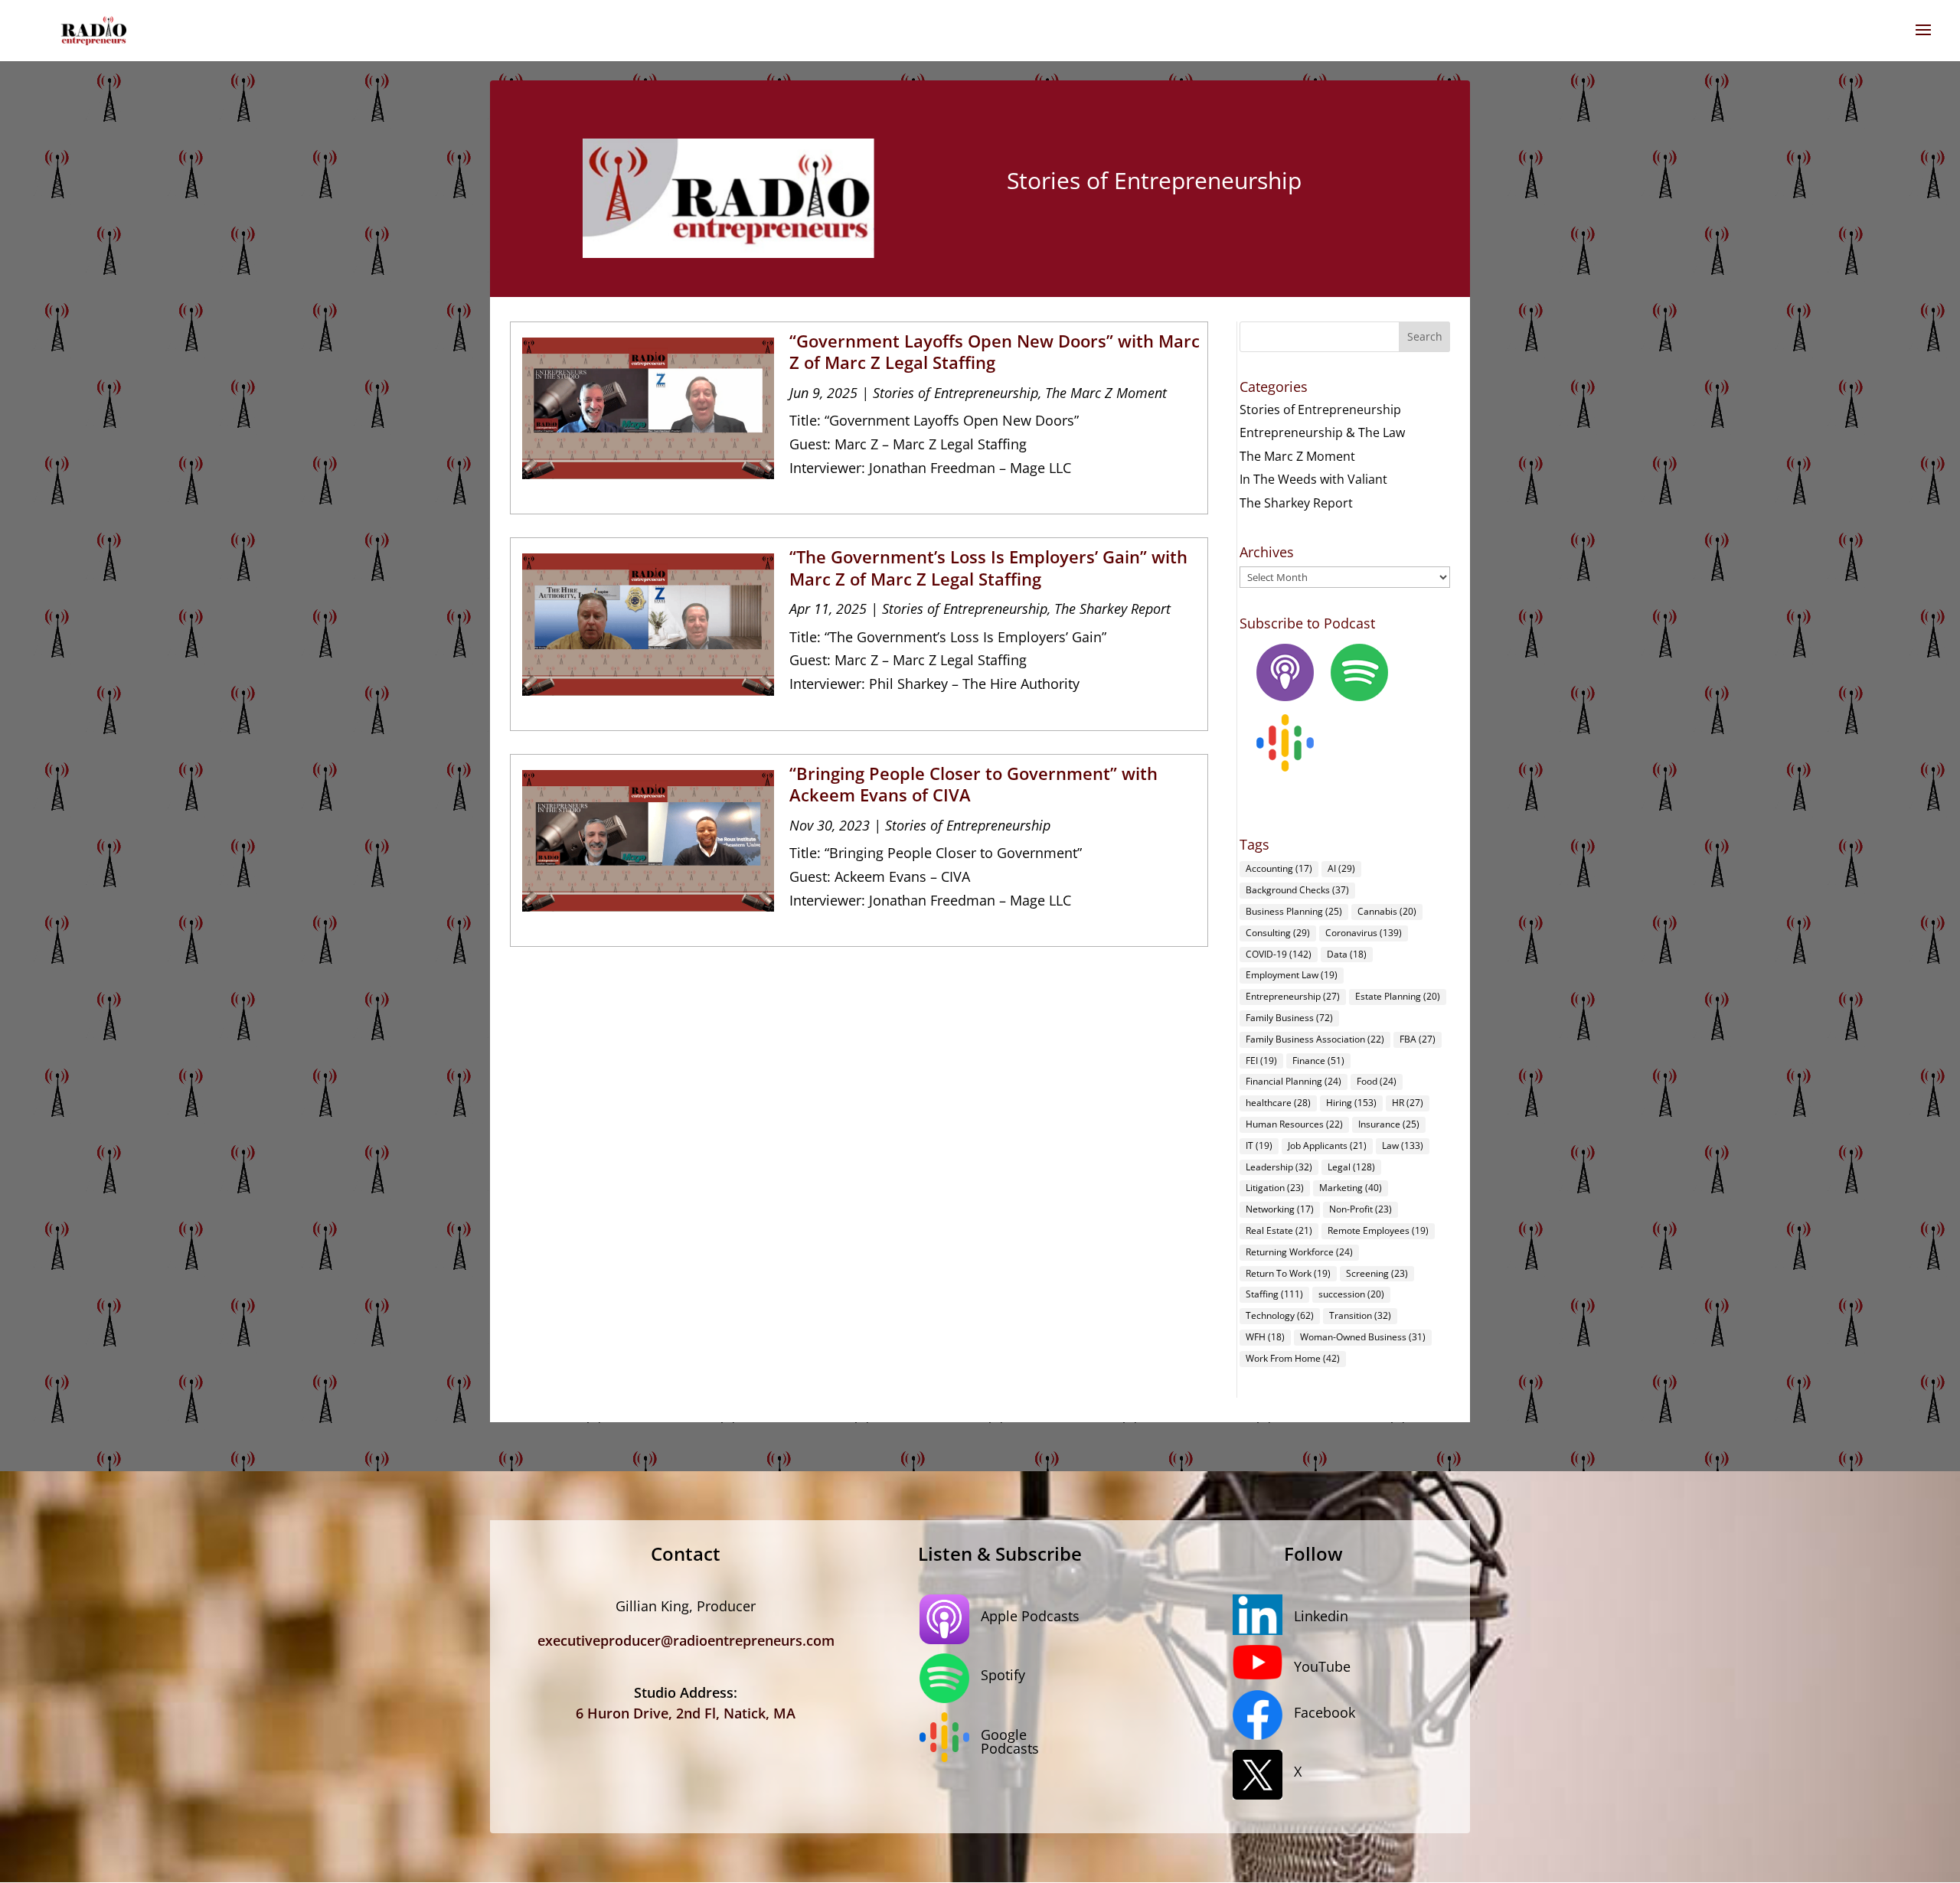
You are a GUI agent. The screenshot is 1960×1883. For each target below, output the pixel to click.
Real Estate (1279, 1230)
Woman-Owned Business (1363, 1337)
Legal (1351, 1167)
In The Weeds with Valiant (1313, 479)
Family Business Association (1315, 1039)
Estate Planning (1398, 996)
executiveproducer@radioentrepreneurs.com (686, 1640)
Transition (1360, 1315)
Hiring (1351, 1103)
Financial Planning (1294, 1081)
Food (1377, 1081)
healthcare (1278, 1103)
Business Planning (1294, 911)
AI (1341, 868)
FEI (1261, 1061)
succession (1351, 1294)
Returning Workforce (1299, 1252)
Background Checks (1297, 890)
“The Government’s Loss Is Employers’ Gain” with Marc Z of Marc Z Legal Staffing (988, 568)
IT (1259, 1145)
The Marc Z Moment (1106, 393)
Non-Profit (1361, 1209)
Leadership (1279, 1167)
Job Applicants (1327, 1145)
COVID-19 (1279, 954)
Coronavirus (1364, 933)
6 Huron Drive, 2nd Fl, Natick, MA (686, 1713)
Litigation (1275, 1188)
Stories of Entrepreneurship (955, 393)
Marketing (1351, 1188)
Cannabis (1387, 911)
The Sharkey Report (1112, 609)
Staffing (1274, 1294)
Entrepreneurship (1293, 996)
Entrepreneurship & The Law (1322, 432)
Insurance (1389, 1124)
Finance (1318, 1061)
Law (1403, 1145)
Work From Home (1293, 1358)
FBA (1418, 1039)
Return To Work (1288, 1273)
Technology (1280, 1315)
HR (1408, 1103)
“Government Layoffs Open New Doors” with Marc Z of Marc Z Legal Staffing (995, 352)
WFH (1265, 1337)
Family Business (1289, 1018)
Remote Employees (1378, 1230)
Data (1347, 954)
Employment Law (1292, 975)
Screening (1377, 1273)
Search (1425, 336)
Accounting (1279, 868)
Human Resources (1294, 1124)
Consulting (1278, 933)
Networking (1280, 1209)
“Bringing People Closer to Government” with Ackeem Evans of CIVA (973, 784)
